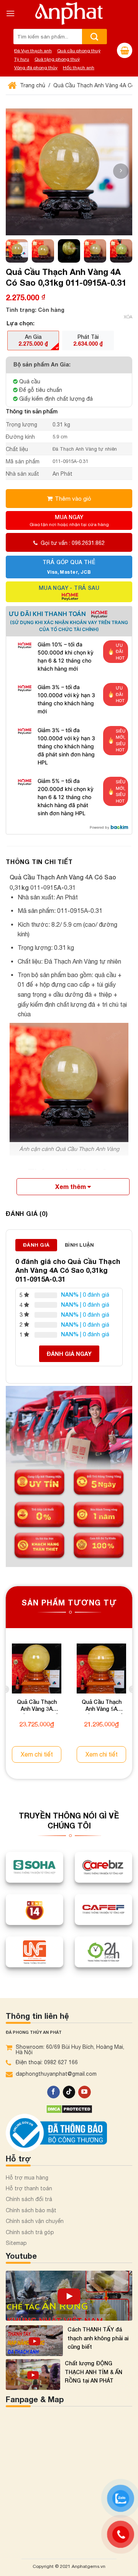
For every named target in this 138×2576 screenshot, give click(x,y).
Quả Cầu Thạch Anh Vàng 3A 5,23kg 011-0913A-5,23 (37, 1706)
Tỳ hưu (22, 59)
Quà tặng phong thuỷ (57, 59)
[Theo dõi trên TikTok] (69, 2092)
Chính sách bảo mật (31, 2210)
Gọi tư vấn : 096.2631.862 (73, 543)
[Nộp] (94, 37)
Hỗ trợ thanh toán (29, 2188)
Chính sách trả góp (30, 2232)
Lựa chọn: (21, 323)
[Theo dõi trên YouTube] (85, 2092)
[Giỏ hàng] (125, 50)
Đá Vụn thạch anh (33, 51)
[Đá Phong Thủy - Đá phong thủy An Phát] (69, 13)
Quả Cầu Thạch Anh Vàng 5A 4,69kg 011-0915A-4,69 (102, 1706)
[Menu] (10, 13)
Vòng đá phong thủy (36, 68)
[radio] (33, 340)
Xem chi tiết (37, 1754)
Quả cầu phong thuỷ (79, 51)
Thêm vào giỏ (73, 498)
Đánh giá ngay (69, 1354)
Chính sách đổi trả (29, 2199)
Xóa (128, 317)
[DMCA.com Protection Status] (69, 2108)
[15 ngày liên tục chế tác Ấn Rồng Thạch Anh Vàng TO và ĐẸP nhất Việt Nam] (69, 2296)
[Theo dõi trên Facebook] (53, 2092)
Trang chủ (32, 85)
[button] (121, 171)
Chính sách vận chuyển (35, 2221)
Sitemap (16, 2243)
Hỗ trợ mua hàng (27, 2178)
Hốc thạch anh (79, 68)
